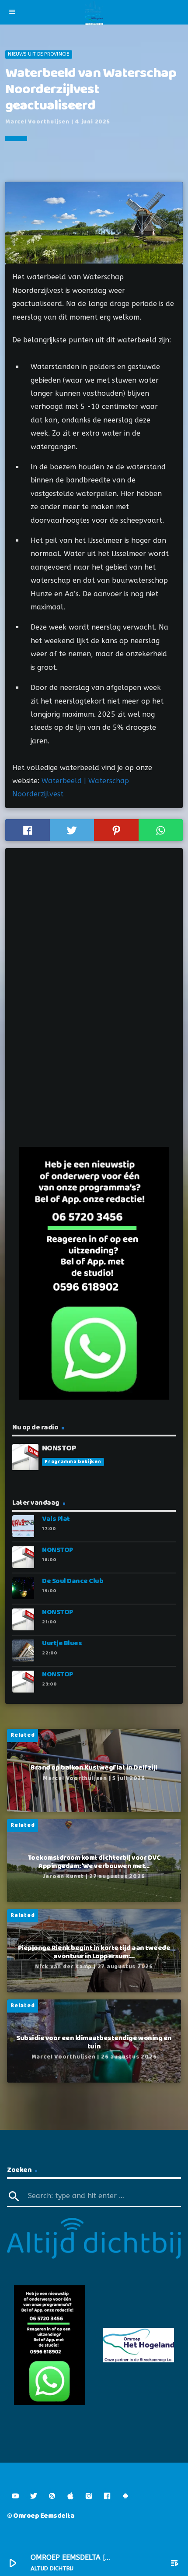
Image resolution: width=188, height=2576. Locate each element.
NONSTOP (57, 1550)
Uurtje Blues (62, 1643)
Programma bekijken (73, 1462)
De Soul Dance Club (73, 1581)
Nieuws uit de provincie (38, 54)
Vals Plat (56, 1519)
